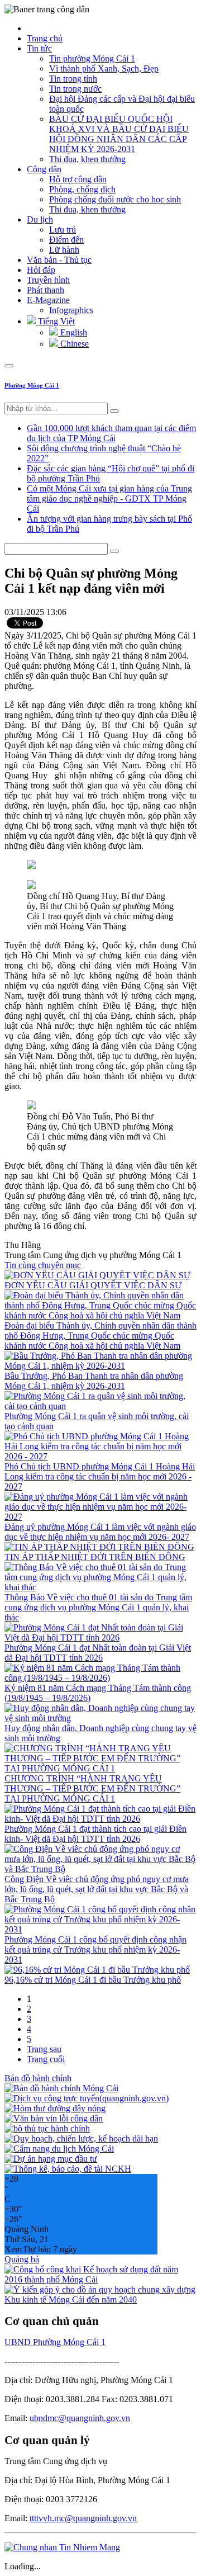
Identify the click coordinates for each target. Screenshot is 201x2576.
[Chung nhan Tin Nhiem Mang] (62, 2547)
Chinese (73, 344)
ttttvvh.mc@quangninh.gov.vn (83, 2518)
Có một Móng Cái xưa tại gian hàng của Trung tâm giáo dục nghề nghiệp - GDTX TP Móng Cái (109, 498)
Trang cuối (46, 2059)
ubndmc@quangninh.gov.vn (80, 2418)
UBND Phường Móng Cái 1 (55, 2342)
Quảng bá (22, 2259)
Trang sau (44, 2049)
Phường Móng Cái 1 (32, 385)
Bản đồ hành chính (38, 2078)
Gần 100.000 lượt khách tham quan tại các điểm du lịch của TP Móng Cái (111, 433)
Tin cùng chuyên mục (43, 1265)
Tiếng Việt (55, 321)
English (73, 332)
